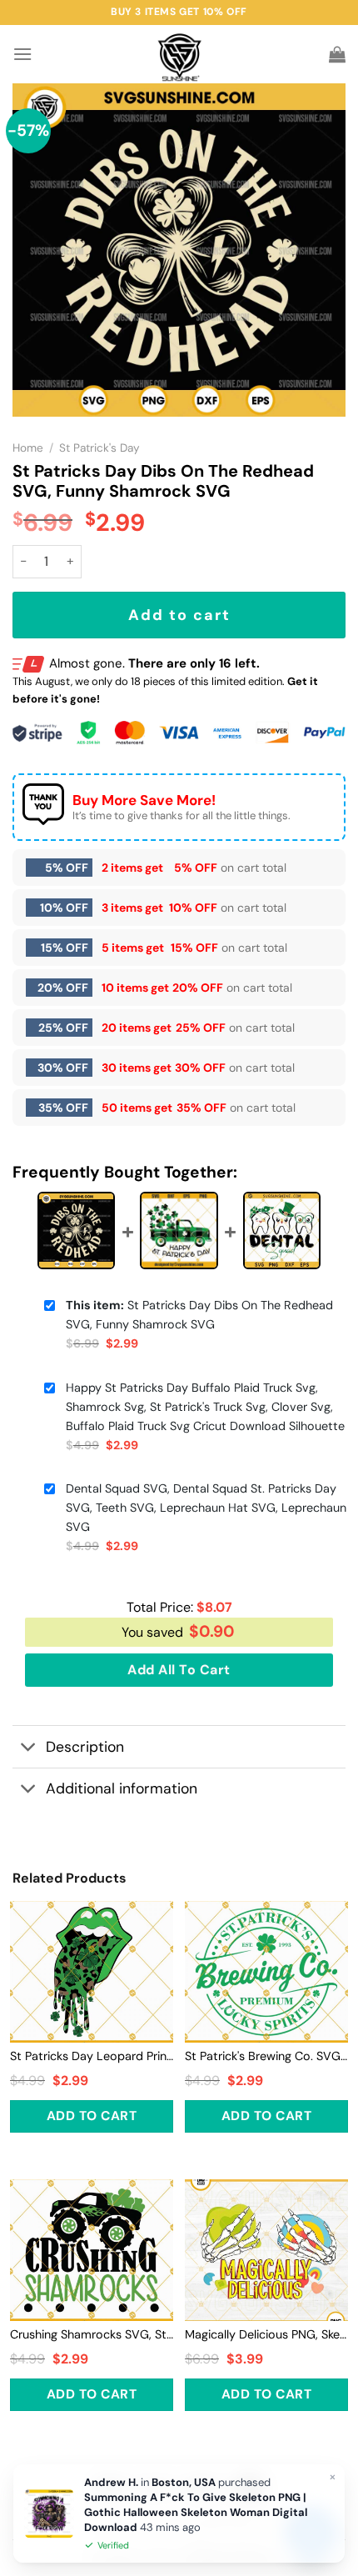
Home (28, 448)
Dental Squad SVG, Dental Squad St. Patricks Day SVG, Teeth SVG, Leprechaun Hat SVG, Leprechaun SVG (206, 1508)
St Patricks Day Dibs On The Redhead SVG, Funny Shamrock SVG (199, 1315)
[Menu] (22, 54)
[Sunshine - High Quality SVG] (179, 55)
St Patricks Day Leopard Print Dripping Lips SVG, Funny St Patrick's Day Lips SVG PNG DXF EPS (92, 2056)
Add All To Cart (179, 1670)
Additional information (122, 1788)
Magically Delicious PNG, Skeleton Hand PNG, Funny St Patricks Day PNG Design (266, 2334)
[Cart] (337, 54)
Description (85, 1747)
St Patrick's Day (99, 448)
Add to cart (179, 615)
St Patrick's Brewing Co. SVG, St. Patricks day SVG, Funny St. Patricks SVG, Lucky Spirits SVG (266, 2056)
